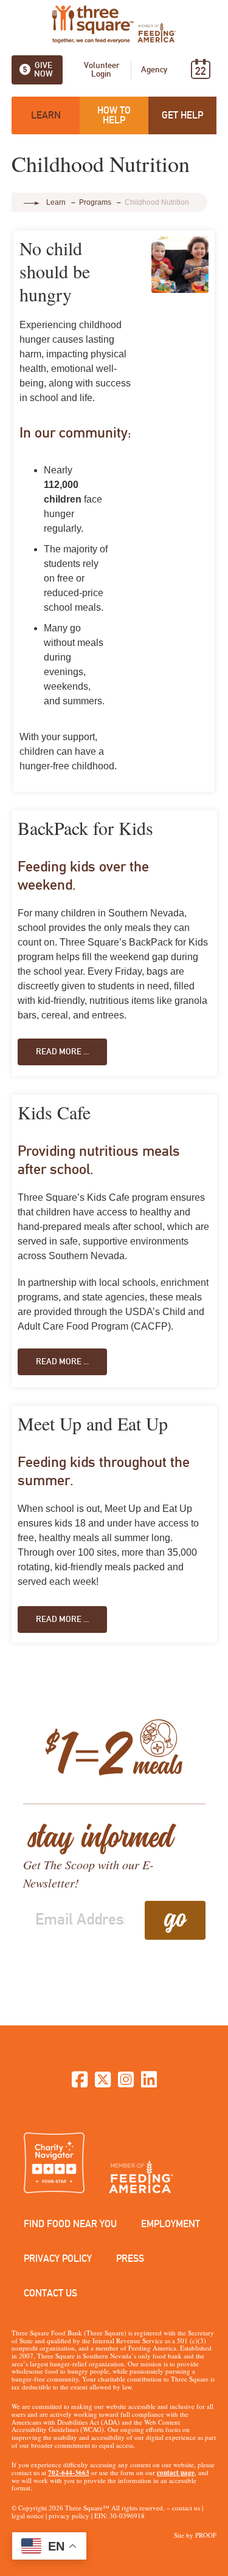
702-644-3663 (69, 2473)
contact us (186, 2508)
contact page (176, 2473)
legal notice (28, 2516)
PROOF (206, 2535)
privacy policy (69, 2516)
